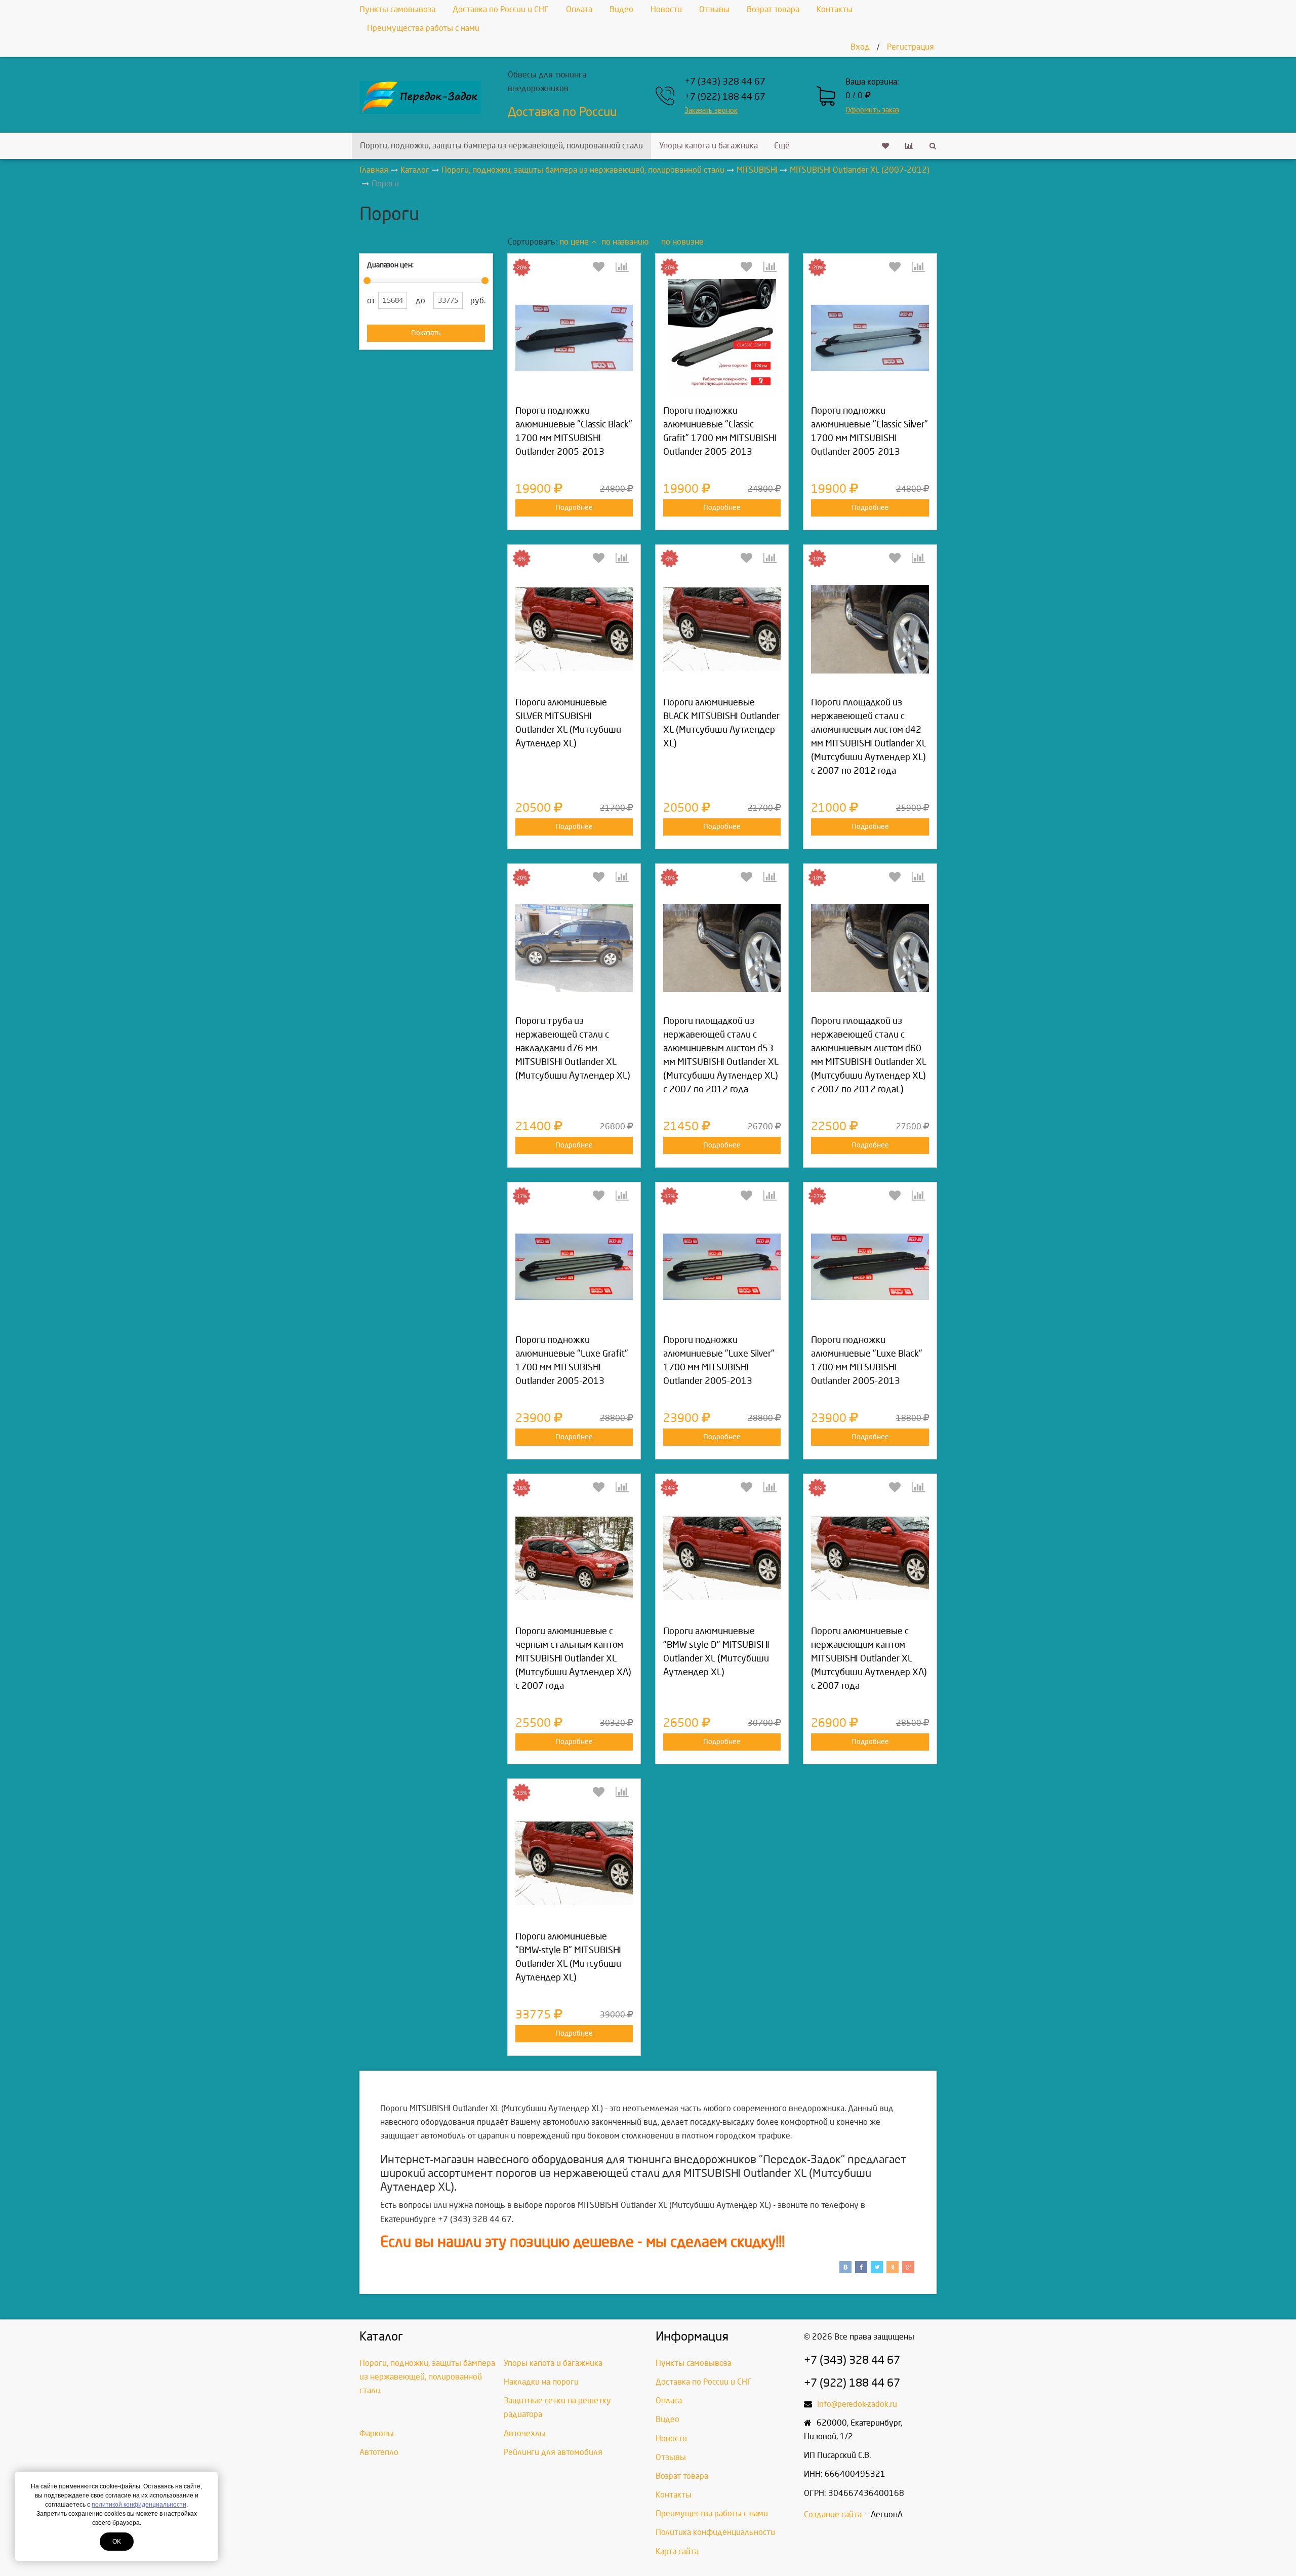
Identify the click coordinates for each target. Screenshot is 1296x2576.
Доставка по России (562, 112)
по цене (574, 242)
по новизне (682, 242)
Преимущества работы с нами (423, 28)
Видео (621, 9)
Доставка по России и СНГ (501, 9)
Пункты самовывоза (397, 9)
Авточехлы (525, 2433)
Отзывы (714, 9)
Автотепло (379, 2452)
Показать (426, 333)
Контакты (835, 9)
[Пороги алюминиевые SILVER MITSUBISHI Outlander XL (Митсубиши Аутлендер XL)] (574, 629)
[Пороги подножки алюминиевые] (574, 338)
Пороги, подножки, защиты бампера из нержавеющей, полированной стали (501, 146)
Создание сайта (833, 2514)
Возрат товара (773, 9)
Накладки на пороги (541, 2382)
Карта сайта (677, 2551)
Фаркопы (377, 2433)
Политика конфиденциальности (715, 2532)
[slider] (367, 281)
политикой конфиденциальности (139, 2505)
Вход (860, 47)
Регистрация (910, 47)
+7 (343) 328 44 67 (725, 82)
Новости (666, 9)
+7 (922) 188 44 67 (725, 97)
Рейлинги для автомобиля (553, 2452)
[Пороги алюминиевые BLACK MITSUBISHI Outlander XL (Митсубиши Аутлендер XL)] (722, 629)
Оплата (579, 9)
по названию (625, 242)
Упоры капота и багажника (708, 146)
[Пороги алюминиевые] (722, 1558)
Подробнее (574, 508)
